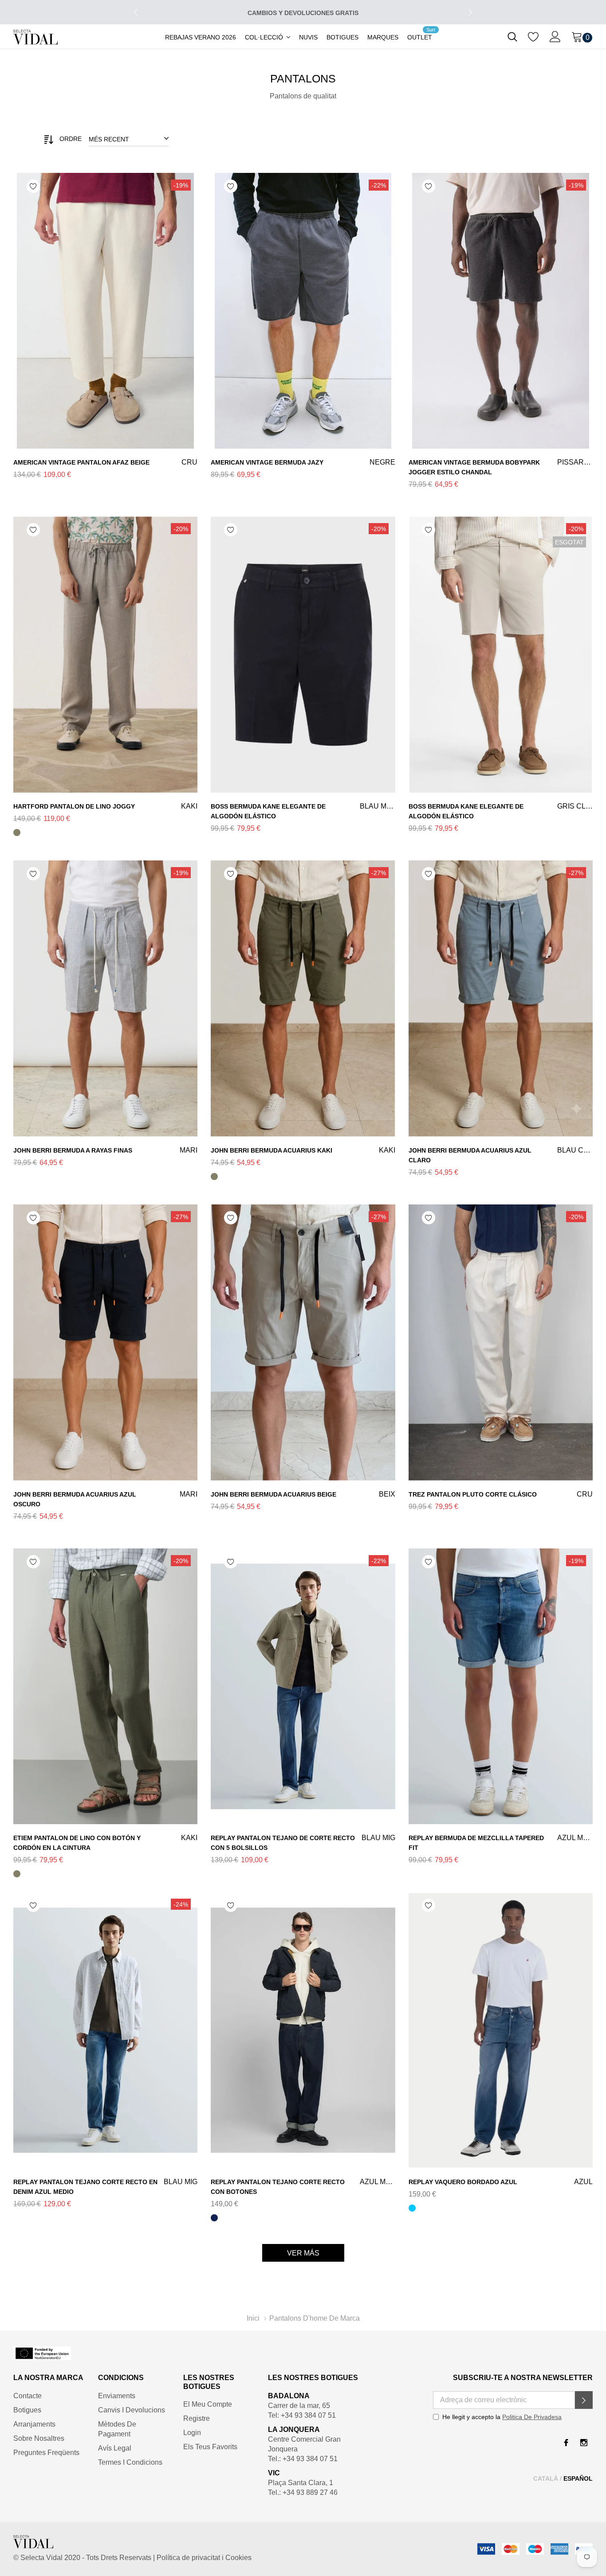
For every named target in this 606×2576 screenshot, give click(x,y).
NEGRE (214, 489)
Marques (383, 37)
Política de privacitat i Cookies (203, 2558)
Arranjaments (34, 2424)
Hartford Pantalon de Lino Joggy (74, 806)
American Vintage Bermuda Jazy (267, 462)
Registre (197, 2418)
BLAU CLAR (412, 1186)
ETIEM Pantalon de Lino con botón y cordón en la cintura (77, 1843)
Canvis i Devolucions (132, 2410)
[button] (584, 2400)
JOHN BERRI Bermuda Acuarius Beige (273, 1494)
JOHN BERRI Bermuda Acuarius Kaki (272, 1150)
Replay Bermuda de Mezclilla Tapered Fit (476, 1843)
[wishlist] (533, 36)
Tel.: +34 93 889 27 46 (303, 2492)
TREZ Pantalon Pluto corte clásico (473, 1494)
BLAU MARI (214, 842)
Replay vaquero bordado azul (463, 2182)
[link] (512, 36)
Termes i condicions (130, 2462)
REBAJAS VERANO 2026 (201, 37)
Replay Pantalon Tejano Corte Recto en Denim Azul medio (85, 2187)
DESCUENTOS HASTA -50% (303, 13)
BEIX (214, 1521)
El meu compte (208, 2404)
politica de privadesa (532, 2417)
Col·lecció (264, 37)
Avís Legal (115, 2448)
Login (192, 2433)
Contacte (28, 2396)
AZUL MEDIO (412, 1874)
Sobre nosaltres (39, 2438)
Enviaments (117, 2396)
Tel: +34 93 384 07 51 (302, 2415)
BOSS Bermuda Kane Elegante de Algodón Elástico (268, 811)
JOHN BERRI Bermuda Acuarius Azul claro (470, 1155)
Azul (412, 2208)
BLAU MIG (214, 1874)
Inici (253, 2318)
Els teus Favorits (210, 2447)
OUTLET (420, 37)
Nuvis (308, 37)
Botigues (342, 37)
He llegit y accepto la (502, 2417)
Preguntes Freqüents (46, 2453)
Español (578, 2478)
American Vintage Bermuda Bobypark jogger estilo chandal (474, 467)
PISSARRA (412, 498)
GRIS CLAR (412, 842)
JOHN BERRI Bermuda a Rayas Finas (73, 1150)
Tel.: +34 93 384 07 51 (303, 2459)
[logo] (35, 37)
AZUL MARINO (214, 2218)
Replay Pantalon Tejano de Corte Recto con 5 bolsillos (283, 1843)
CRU (17, 489)
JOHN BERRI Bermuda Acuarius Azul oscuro (75, 1499)
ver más (303, 2253)
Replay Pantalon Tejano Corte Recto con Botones (278, 2187)
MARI (17, 1177)
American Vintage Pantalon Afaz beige (81, 462)
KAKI (17, 833)
